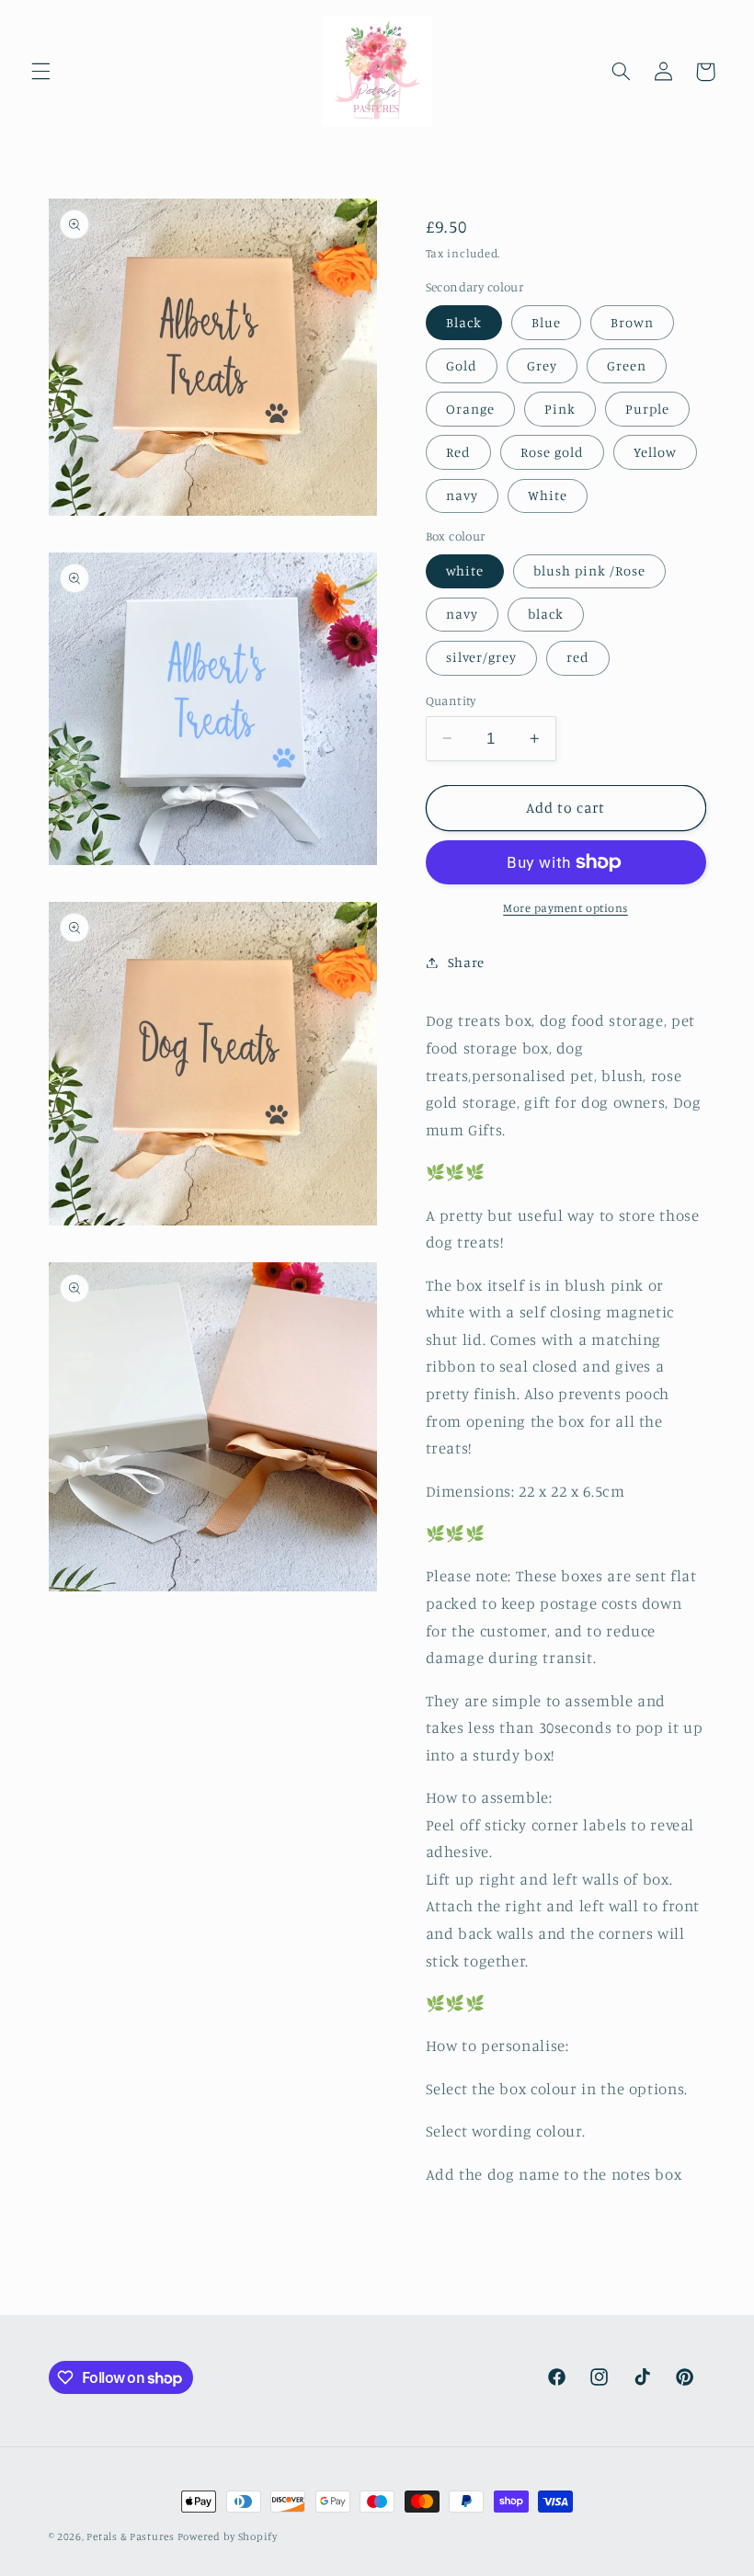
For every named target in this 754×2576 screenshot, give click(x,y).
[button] (40, 72)
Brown (632, 322)
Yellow (655, 452)
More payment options (565, 908)
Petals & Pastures (131, 2536)
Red (458, 452)
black (546, 614)
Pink (560, 409)
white (465, 570)
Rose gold (552, 452)
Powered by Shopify (228, 2536)
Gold (462, 365)
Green (627, 365)
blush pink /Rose (590, 570)
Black (464, 322)
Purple (647, 409)
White (548, 495)
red (578, 657)
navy (462, 495)
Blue (546, 322)
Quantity (451, 701)
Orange (470, 409)
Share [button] (466, 962)
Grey (542, 365)
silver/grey (482, 657)
